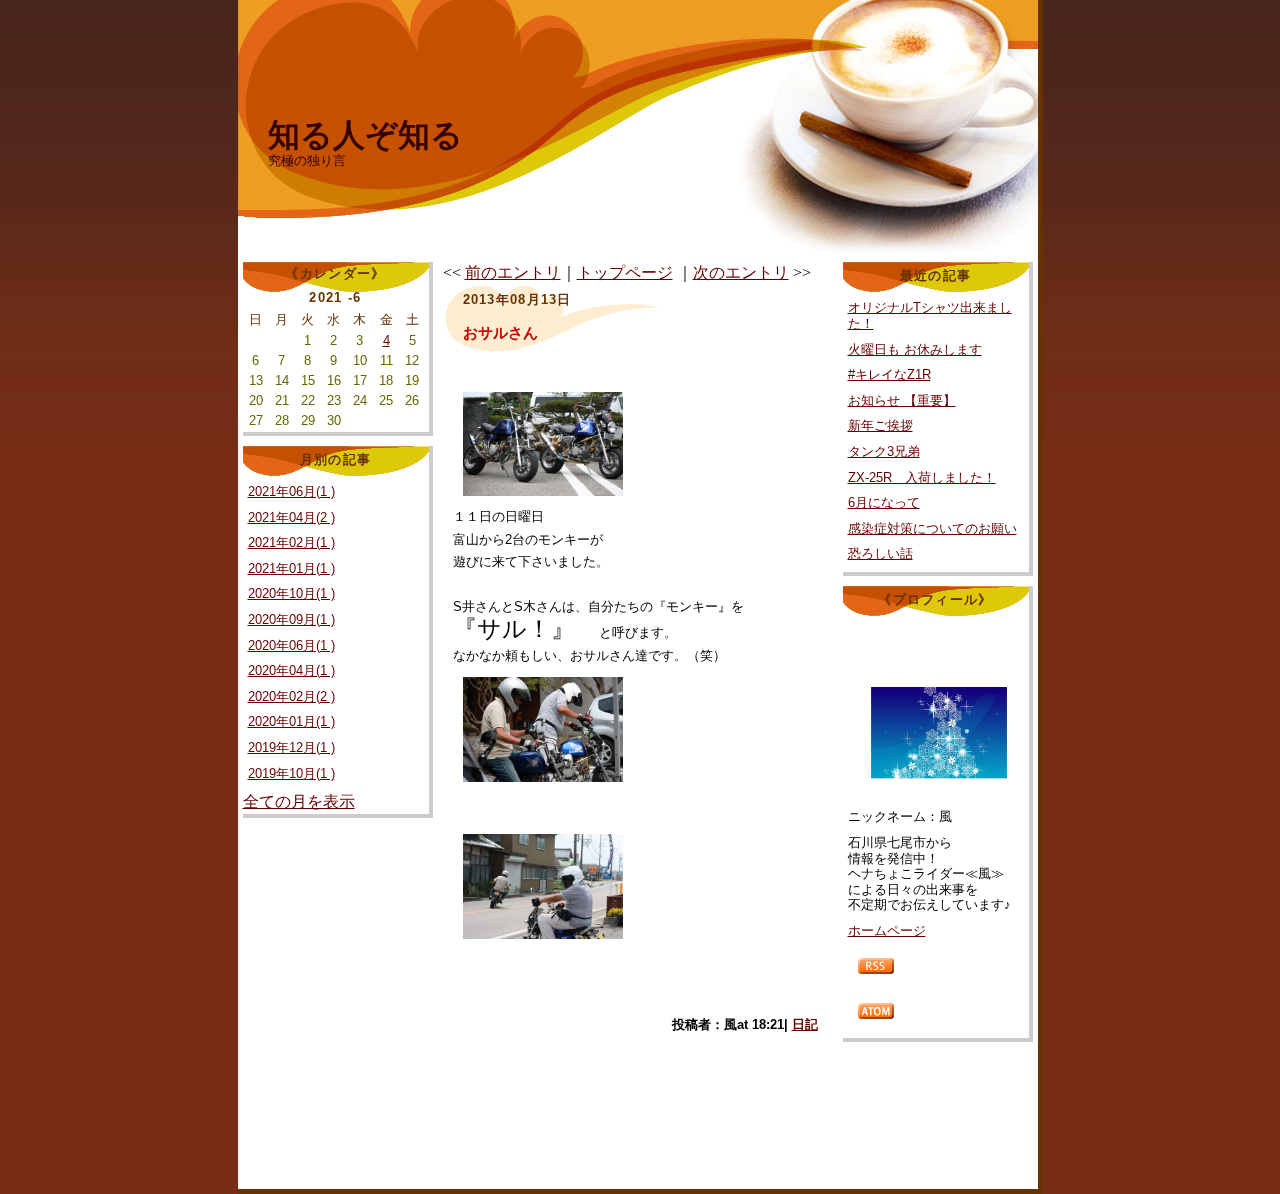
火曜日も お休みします (915, 349)
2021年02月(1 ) (291, 542)
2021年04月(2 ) (291, 517)
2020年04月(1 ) (291, 670)
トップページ (625, 272)
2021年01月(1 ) (291, 568)
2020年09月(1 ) (291, 619)
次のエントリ (741, 272)
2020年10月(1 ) (291, 593)
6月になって (884, 502)
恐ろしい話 (880, 553)
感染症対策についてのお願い (932, 528)
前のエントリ (513, 272)
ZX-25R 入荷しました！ (922, 477)
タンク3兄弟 (884, 451)
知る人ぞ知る (365, 135)
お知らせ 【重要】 (902, 400)
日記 (805, 1024)
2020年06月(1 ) (291, 645)
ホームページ (887, 930)
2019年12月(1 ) (291, 747)
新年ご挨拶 (880, 425)
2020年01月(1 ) (291, 721)
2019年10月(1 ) (291, 773)
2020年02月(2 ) (291, 696)
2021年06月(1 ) (291, 491)
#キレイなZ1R (889, 374)
